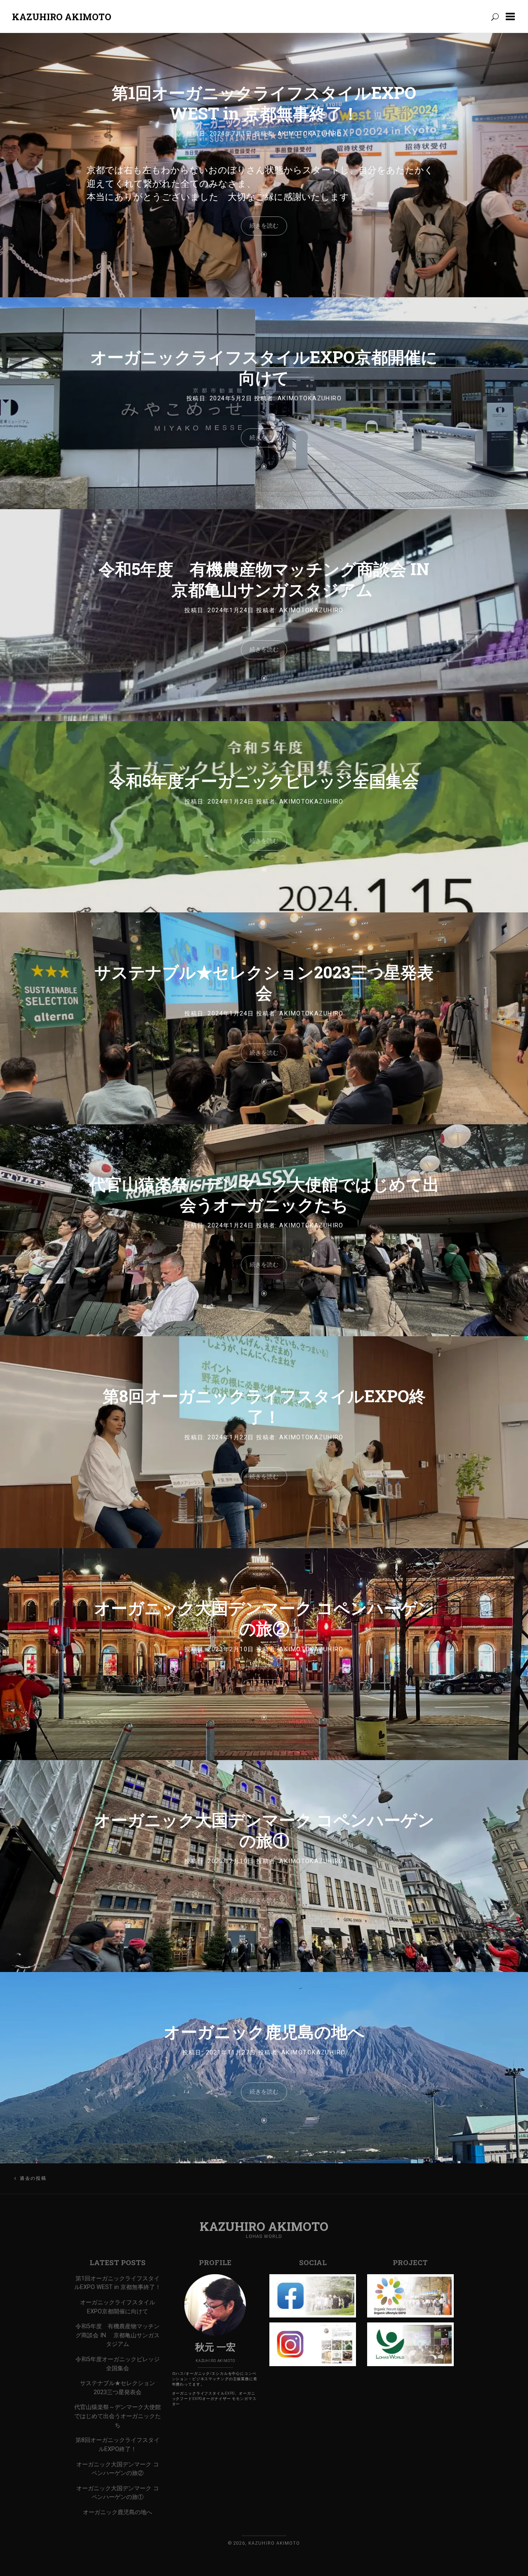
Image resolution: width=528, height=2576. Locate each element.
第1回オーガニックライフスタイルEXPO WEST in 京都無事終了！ (264, 103)
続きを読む (264, 226)
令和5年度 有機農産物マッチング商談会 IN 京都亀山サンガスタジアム (264, 579)
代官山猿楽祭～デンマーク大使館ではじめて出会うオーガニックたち (264, 1194)
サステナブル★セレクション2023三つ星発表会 (264, 982)
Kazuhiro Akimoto (62, 17)
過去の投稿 (33, 2178)
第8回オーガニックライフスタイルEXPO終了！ (264, 1406)
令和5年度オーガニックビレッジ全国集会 (264, 781)
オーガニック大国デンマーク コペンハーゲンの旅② (264, 1618)
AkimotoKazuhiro (310, 134)
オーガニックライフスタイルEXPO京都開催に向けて (264, 367)
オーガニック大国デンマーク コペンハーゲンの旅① (264, 1830)
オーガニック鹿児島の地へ (264, 2032)
